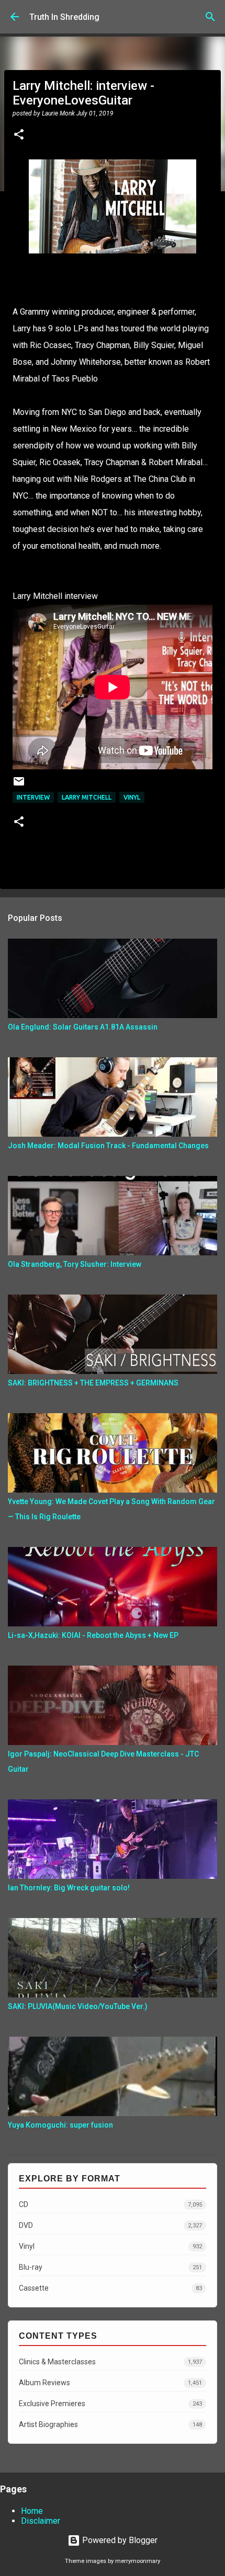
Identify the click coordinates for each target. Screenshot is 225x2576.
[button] (19, 135)
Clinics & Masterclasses (110, 2362)
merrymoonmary (138, 2561)
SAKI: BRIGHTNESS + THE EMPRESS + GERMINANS (93, 1383)
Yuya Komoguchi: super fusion (60, 2125)
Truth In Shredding (64, 17)
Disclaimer (41, 2521)
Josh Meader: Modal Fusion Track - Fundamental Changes (108, 1146)
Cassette (110, 2288)
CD (110, 2204)
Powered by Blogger (119, 2540)
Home (32, 2511)
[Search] (210, 17)
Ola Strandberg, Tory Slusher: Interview (75, 1264)
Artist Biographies (110, 2424)
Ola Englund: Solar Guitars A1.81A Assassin (83, 1027)
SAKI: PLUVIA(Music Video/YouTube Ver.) (78, 2006)
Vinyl (132, 797)
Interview (33, 797)
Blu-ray (110, 2267)
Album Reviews (110, 2383)
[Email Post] (19, 785)
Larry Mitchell (87, 797)
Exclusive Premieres (110, 2404)
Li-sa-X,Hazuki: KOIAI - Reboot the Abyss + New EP (93, 1635)
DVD (110, 2225)
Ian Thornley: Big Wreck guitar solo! (69, 1888)
